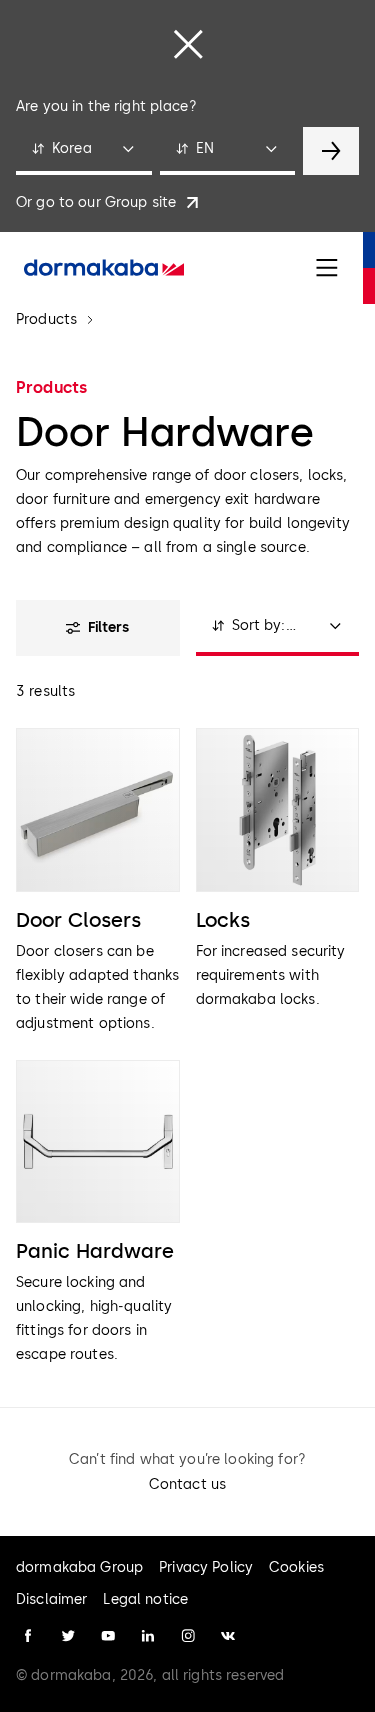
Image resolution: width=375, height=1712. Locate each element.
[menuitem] (104, 268)
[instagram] (188, 1636)
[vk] (228, 1636)
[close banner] (188, 44)
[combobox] (84, 151)
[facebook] (28, 1636)
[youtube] (108, 1636)
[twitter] (68, 1636)
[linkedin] (148, 1636)
